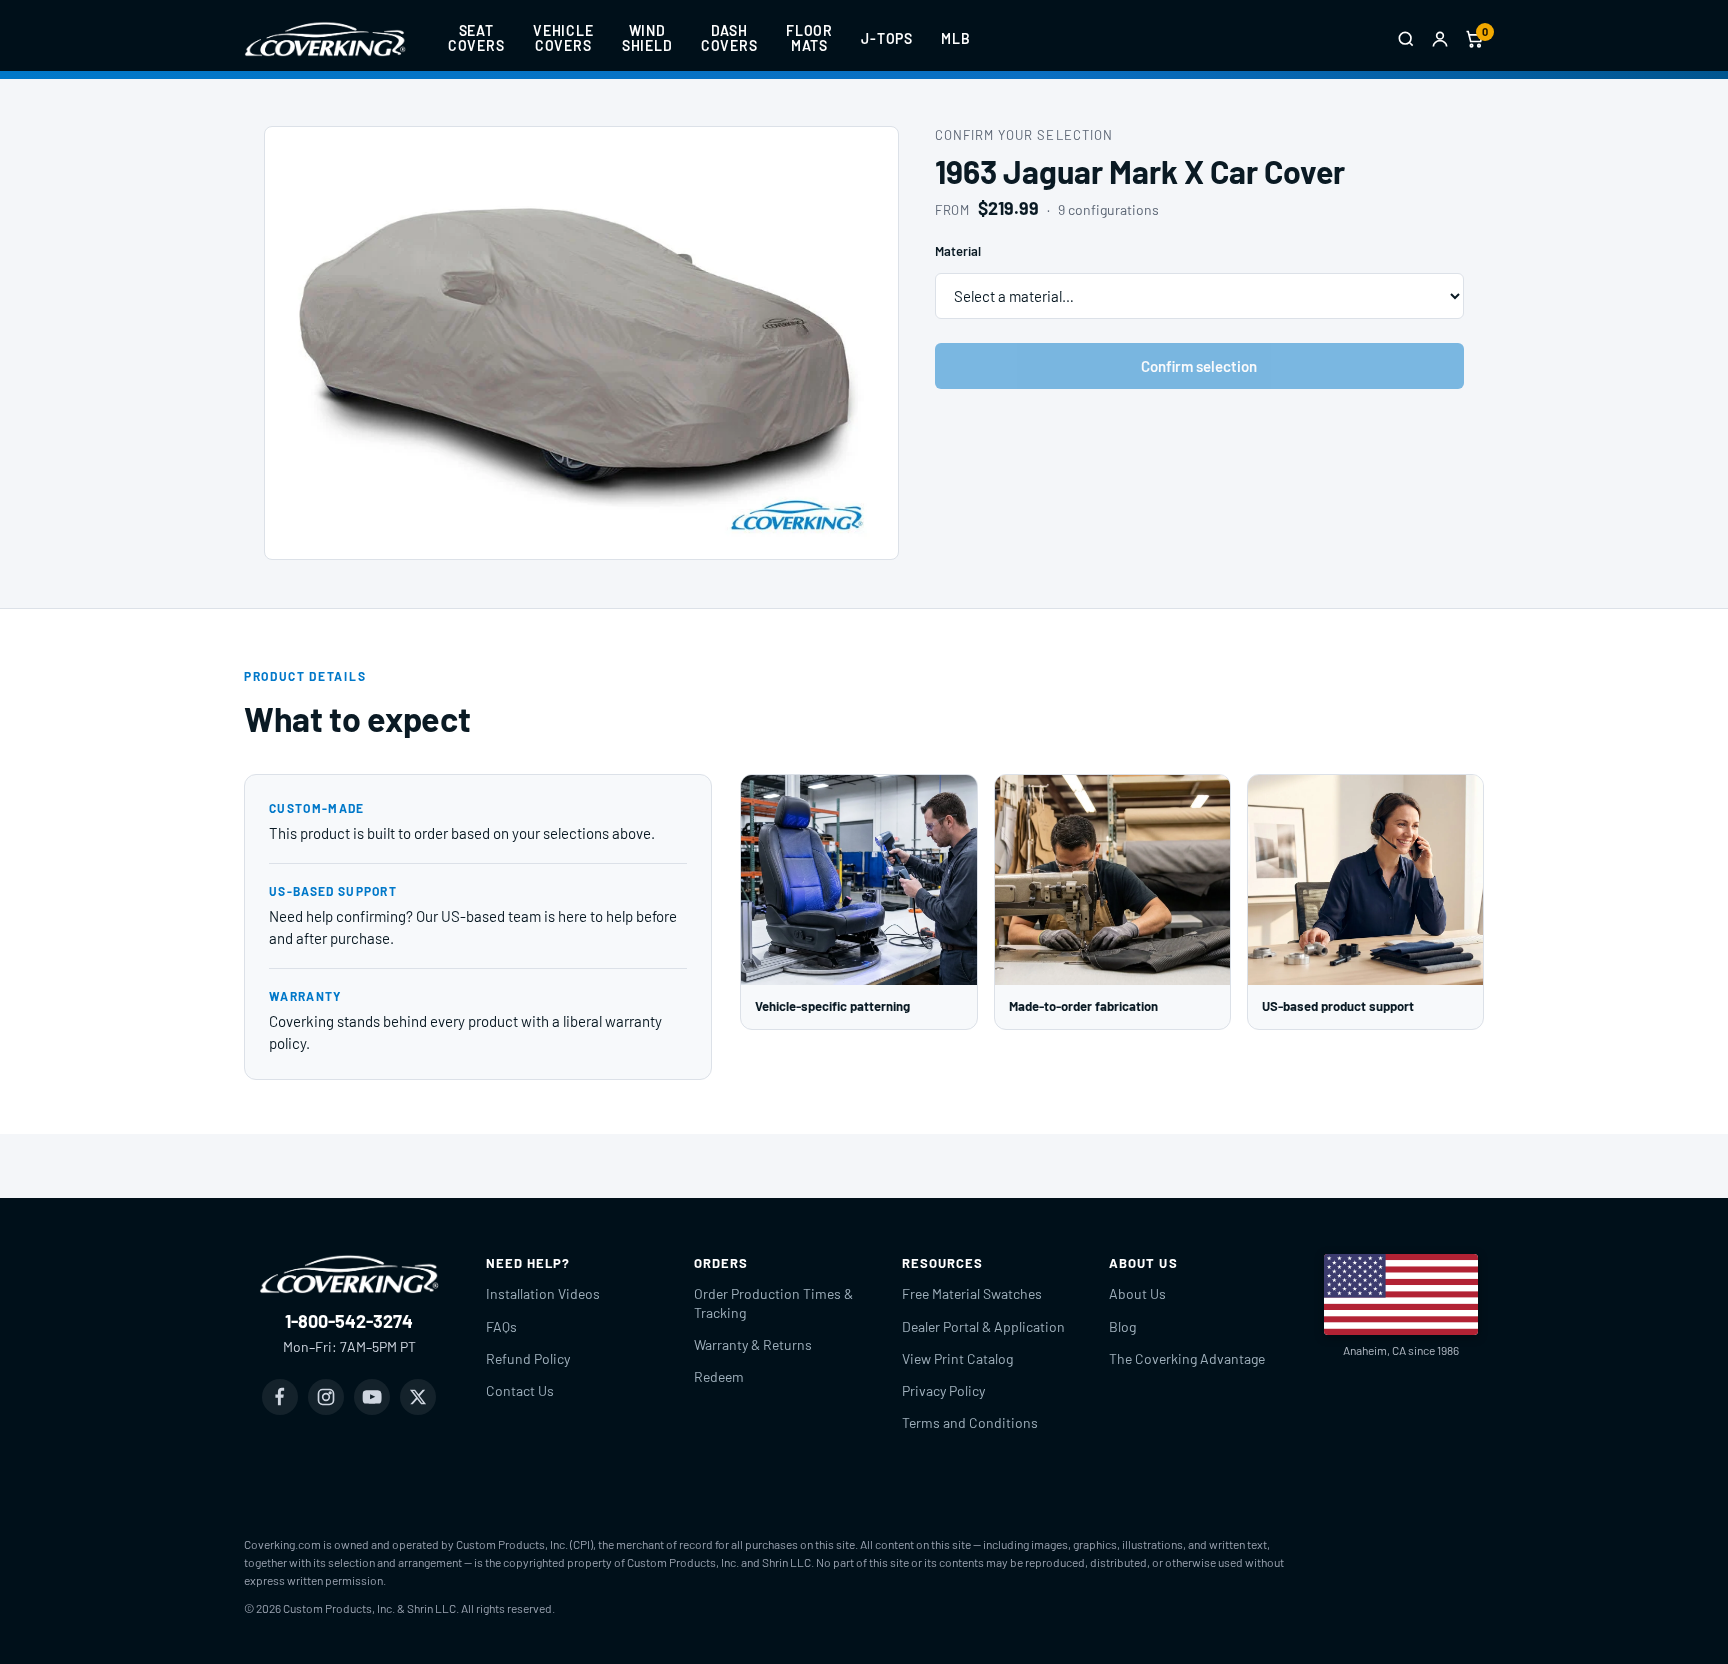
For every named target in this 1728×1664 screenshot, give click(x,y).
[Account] (1440, 39)
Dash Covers (729, 38)
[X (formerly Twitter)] (418, 1397)
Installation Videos (543, 1293)
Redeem (719, 1376)
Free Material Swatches (972, 1293)
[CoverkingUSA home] (325, 39)
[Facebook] (280, 1397)
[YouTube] (372, 1397)
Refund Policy (528, 1358)
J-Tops (887, 38)
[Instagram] (326, 1397)
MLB (956, 38)
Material (958, 251)
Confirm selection (1199, 366)
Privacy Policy (943, 1390)
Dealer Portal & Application (983, 1326)
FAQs (501, 1326)
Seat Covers (476, 38)
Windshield (647, 38)
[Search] (1406, 39)
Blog (1122, 1326)
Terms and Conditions (970, 1422)
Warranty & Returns (753, 1344)
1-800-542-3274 (349, 1321)
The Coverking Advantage (1187, 1358)
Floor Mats (809, 38)
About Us (1137, 1293)
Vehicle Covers (563, 38)
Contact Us (520, 1390)
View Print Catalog (957, 1358)
